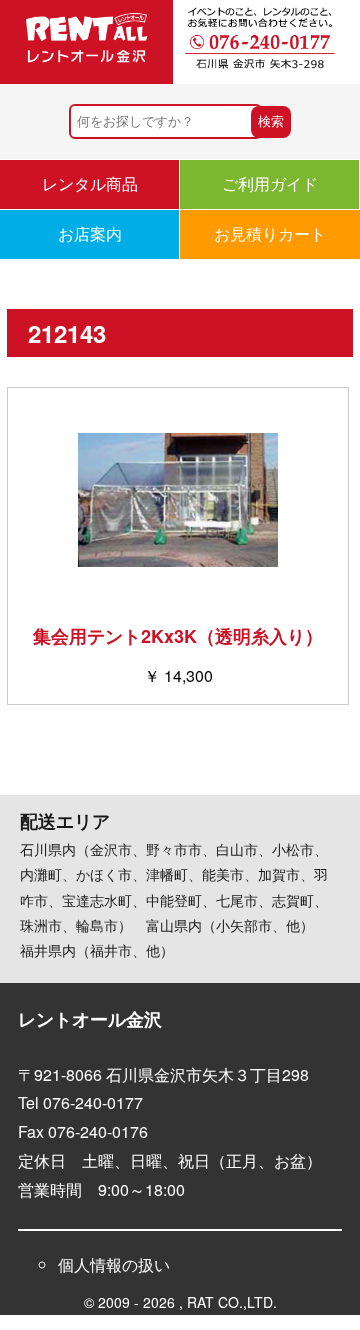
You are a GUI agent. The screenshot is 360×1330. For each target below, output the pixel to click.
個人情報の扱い (114, 1264)
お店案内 (90, 233)
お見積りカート (270, 233)
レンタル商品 (90, 183)
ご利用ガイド (270, 183)
